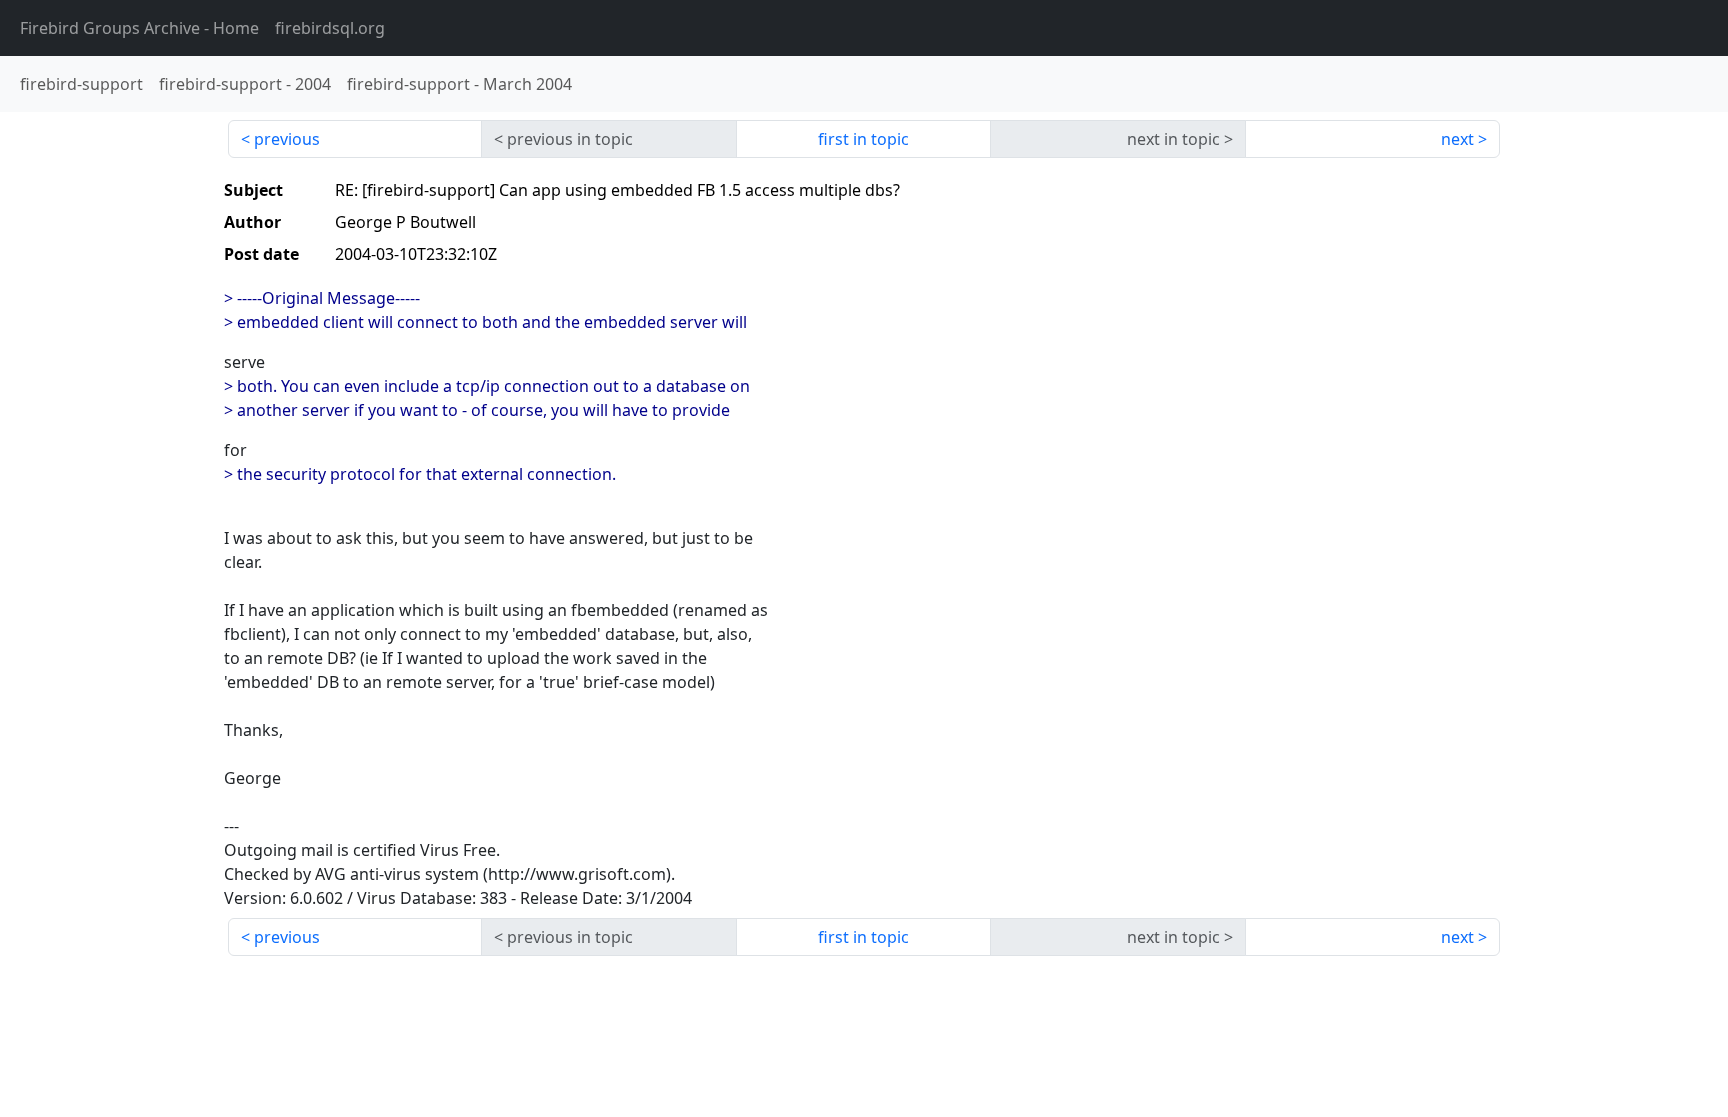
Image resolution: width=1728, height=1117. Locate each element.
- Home (139, 28)
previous (287, 139)
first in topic (863, 139)
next (1457, 139)
